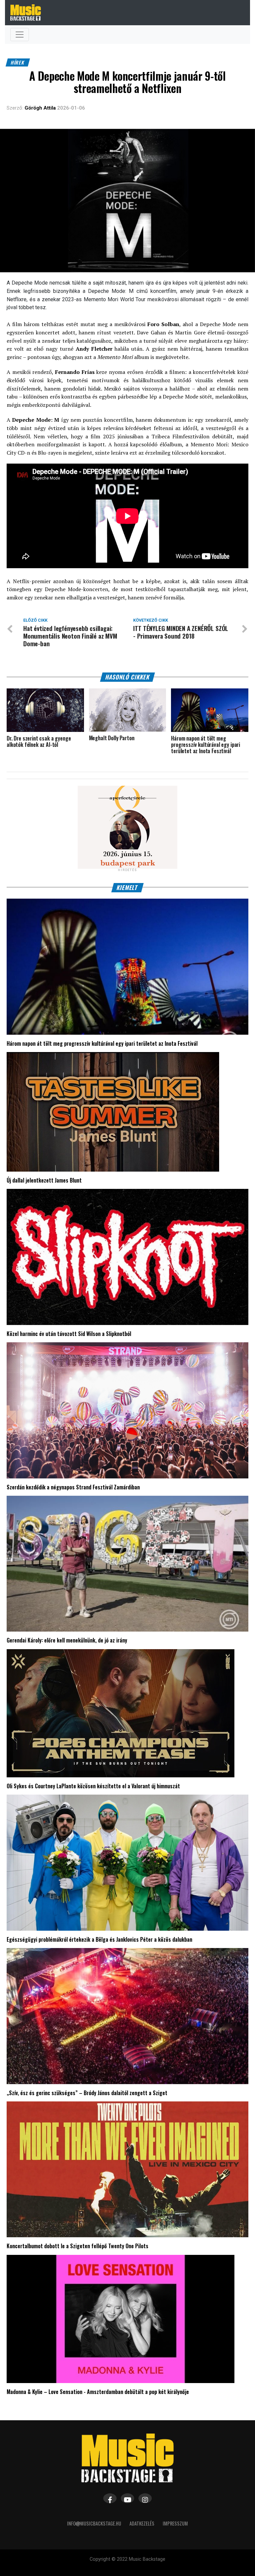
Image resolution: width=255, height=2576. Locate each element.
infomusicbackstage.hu (94, 2523)
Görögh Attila (40, 108)
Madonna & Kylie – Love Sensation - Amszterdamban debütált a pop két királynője (98, 2392)
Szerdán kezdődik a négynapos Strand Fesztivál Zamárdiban (73, 1487)
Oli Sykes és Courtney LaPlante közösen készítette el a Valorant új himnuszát (93, 1786)
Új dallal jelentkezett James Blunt (44, 1180)
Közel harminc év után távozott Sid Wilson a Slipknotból (69, 1334)
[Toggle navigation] (20, 35)
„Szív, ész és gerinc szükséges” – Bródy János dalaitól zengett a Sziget (87, 2093)
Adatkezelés (142, 2523)
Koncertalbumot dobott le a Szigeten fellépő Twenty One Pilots (78, 2246)
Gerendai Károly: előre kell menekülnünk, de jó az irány (67, 1640)
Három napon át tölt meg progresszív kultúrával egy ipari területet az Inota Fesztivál (102, 1043)
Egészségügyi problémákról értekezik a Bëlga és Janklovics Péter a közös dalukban (99, 1939)
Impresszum (175, 2523)
